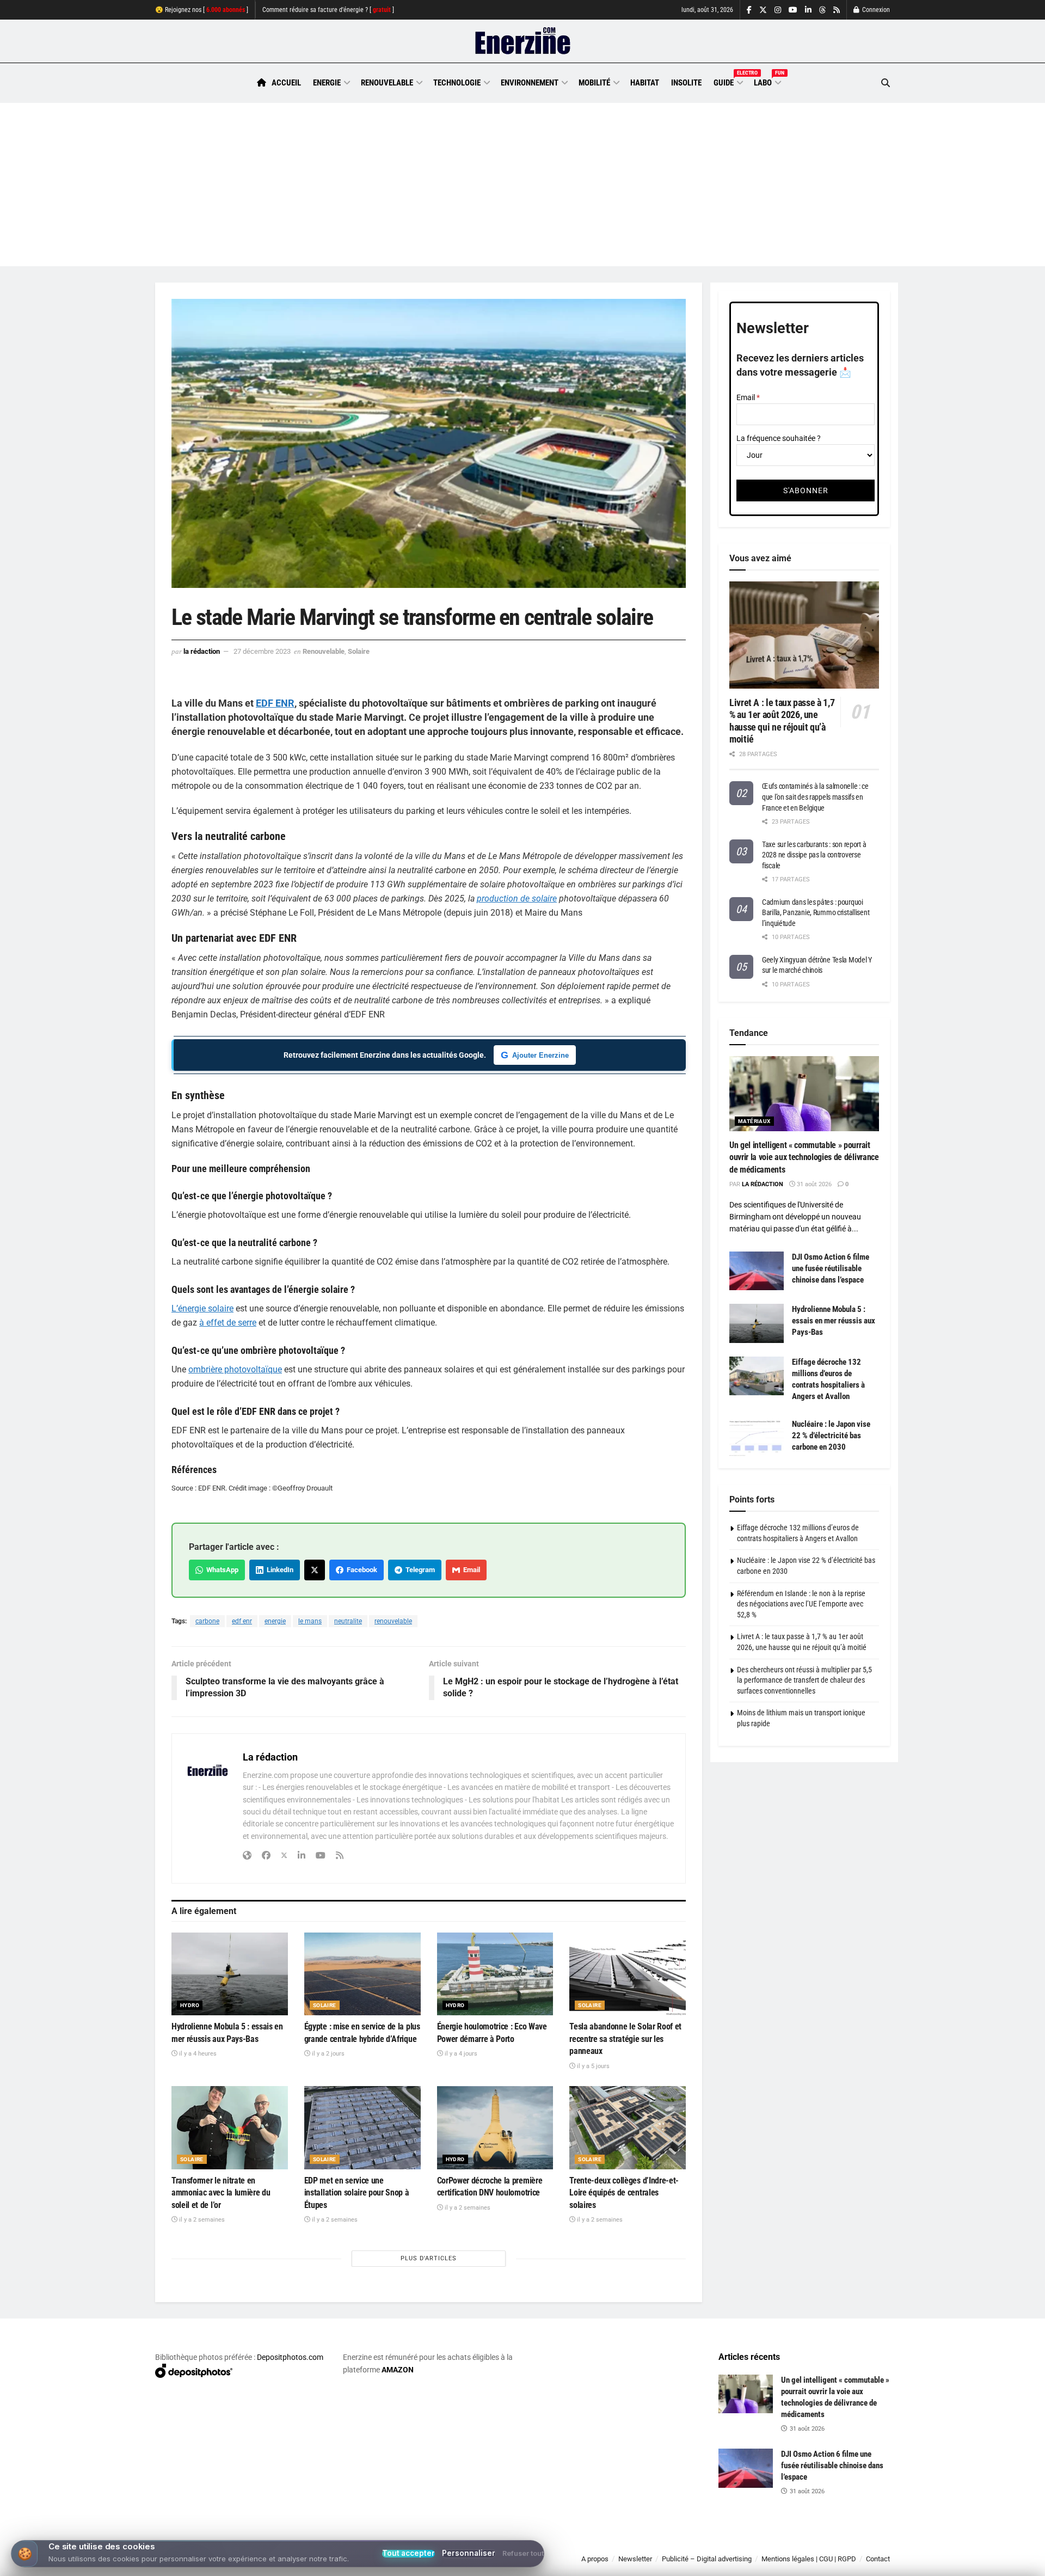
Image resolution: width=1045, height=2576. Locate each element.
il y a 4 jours (460, 2054)
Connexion (875, 10)
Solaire (359, 651)
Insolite (686, 83)
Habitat (645, 83)
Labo (767, 81)
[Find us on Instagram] (778, 10)
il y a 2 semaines (201, 2220)
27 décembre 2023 (262, 651)
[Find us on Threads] (822, 10)
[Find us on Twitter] (763, 10)
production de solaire (517, 898)
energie (275, 1621)
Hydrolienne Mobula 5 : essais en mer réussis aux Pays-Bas (834, 1321)
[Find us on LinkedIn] (808, 10)
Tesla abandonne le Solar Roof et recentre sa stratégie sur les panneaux (625, 2039)
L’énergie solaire (202, 1308)
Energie (327, 83)
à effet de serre (228, 1323)
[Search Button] (886, 83)
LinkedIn (278, 1570)
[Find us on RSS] (837, 10)
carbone (207, 1621)
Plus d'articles (429, 2258)
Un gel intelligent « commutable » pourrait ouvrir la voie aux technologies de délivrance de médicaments (804, 1157)
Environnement (530, 83)
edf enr (242, 1621)
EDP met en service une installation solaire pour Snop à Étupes (357, 2193)
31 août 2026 (813, 1184)
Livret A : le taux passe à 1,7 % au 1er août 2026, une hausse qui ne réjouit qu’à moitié (782, 721)
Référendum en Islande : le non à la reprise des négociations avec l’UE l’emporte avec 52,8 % (801, 1604)
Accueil (286, 83)
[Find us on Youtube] (793, 10)
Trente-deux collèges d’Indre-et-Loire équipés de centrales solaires (624, 2193)
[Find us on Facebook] (749, 10)
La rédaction (202, 651)
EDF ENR (275, 703)
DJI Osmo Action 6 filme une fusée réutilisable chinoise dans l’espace (831, 1268)
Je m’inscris (833, 2544)
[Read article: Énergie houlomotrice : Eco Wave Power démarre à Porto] (495, 1974)
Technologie (457, 83)
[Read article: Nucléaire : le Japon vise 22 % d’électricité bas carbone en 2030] (757, 1438)
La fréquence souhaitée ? (779, 438)
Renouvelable (387, 83)
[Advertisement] (522, 185)
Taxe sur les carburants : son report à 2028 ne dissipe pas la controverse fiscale (814, 855)
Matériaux (754, 1121)
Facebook (360, 1570)
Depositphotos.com (290, 2357)
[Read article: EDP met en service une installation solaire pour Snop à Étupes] (362, 2128)
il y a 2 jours (327, 2054)
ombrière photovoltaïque (235, 1369)
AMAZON (398, 2370)
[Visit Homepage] (523, 41)
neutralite (348, 1621)
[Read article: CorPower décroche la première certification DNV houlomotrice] (495, 2128)
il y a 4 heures (197, 2054)
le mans (310, 1621)
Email (470, 1570)
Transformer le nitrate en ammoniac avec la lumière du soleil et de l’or (221, 2193)
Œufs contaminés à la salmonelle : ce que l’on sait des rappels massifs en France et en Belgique (815, 797)
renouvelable (393, 1621)
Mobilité (594, 83)
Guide (728, 81)
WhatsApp (221, 1570)
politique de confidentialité (511, 2564)
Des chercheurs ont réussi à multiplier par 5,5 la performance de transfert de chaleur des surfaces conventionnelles (804, 1680)
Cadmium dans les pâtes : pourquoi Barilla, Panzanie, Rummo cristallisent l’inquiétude (816, 913)
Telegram (419, 1570)
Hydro (190, 2005)
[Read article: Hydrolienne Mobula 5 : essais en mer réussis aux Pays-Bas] (230, 1974)
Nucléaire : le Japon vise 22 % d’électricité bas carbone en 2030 (831, 1436)
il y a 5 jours (592, 2066)
